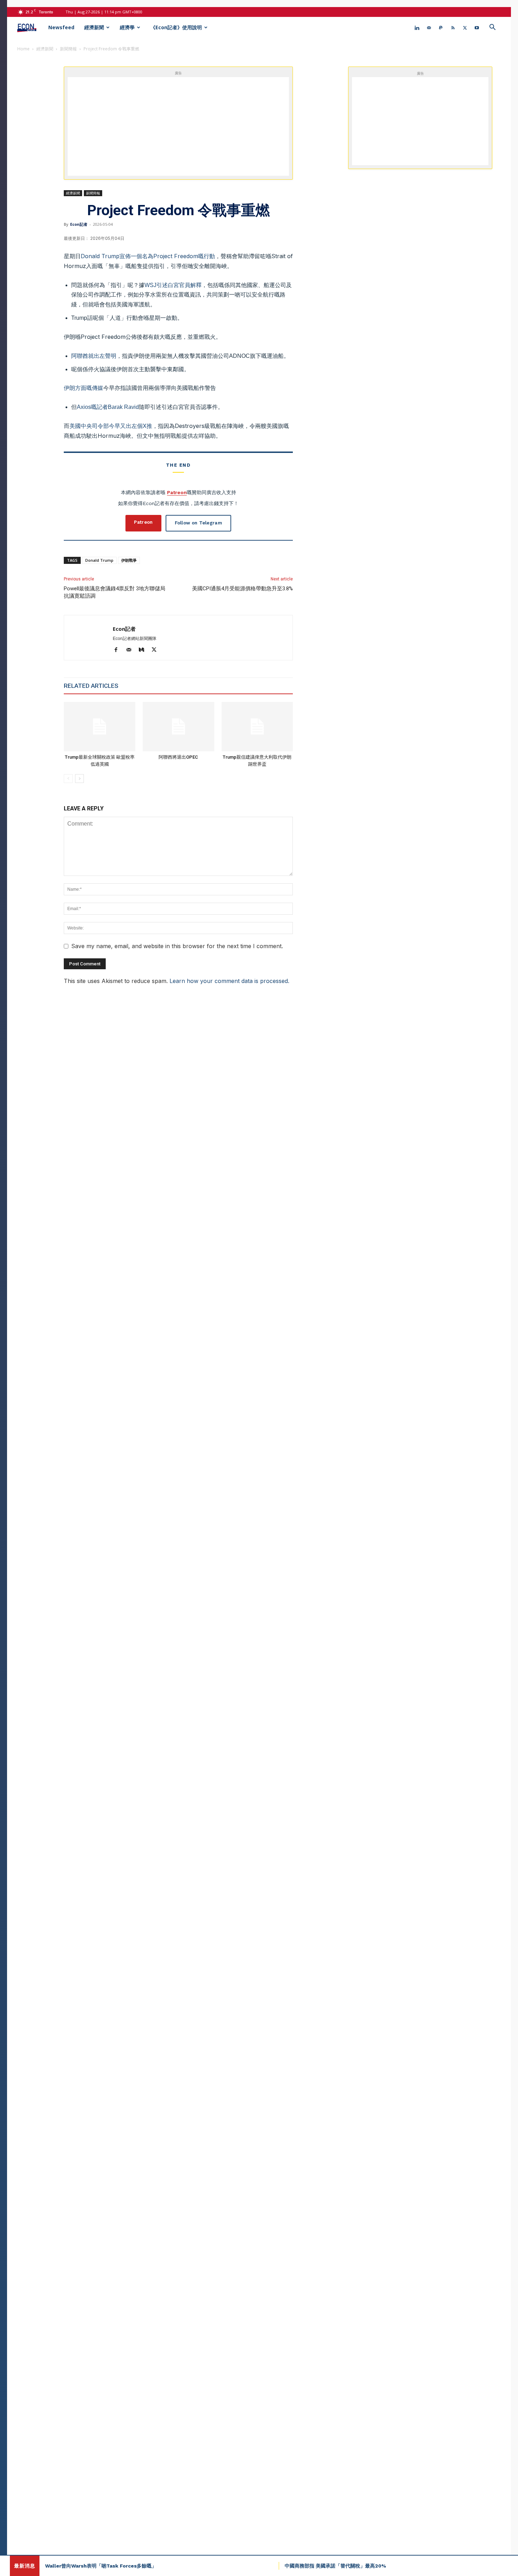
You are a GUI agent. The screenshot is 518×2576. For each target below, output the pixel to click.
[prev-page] (68, 779)
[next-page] (79, 779)
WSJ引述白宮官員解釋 (173, 285)
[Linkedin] (417, 27)
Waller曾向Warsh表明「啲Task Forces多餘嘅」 (101, 2566)
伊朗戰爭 (129, 560)
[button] (492, 28)
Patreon (177, 492)
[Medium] (144, 650)
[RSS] (453, 27)
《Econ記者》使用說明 (176, 27)
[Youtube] (477, 27)
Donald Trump (99, 560)
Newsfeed (61, 27)
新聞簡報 (68, 49)
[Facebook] (119, 650)
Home (23, 49)
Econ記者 (79, 224)
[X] (465, 27)
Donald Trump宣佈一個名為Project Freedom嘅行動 (148, 256)
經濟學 (127, 27)
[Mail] (429, 27)
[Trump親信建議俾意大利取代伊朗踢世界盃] (257, 726)
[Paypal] (441, 27)
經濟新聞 (94, 27)
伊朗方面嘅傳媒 (84, 388)
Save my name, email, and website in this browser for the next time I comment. (177, 946)
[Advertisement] (186, 126)
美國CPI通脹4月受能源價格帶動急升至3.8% (242, 589)
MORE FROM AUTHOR (155, 686)
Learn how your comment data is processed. (229, 981)
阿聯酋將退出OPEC (178, 757)
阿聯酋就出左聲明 (94, 356)
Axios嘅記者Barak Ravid (108, 407)
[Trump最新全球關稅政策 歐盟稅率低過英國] (100, 726)
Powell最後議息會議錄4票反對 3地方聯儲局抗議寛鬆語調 (115, 592)
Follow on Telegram (198, 523)
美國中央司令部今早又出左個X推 (111, 426)
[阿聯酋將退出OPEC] (178, 726)
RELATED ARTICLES (91, 686)
